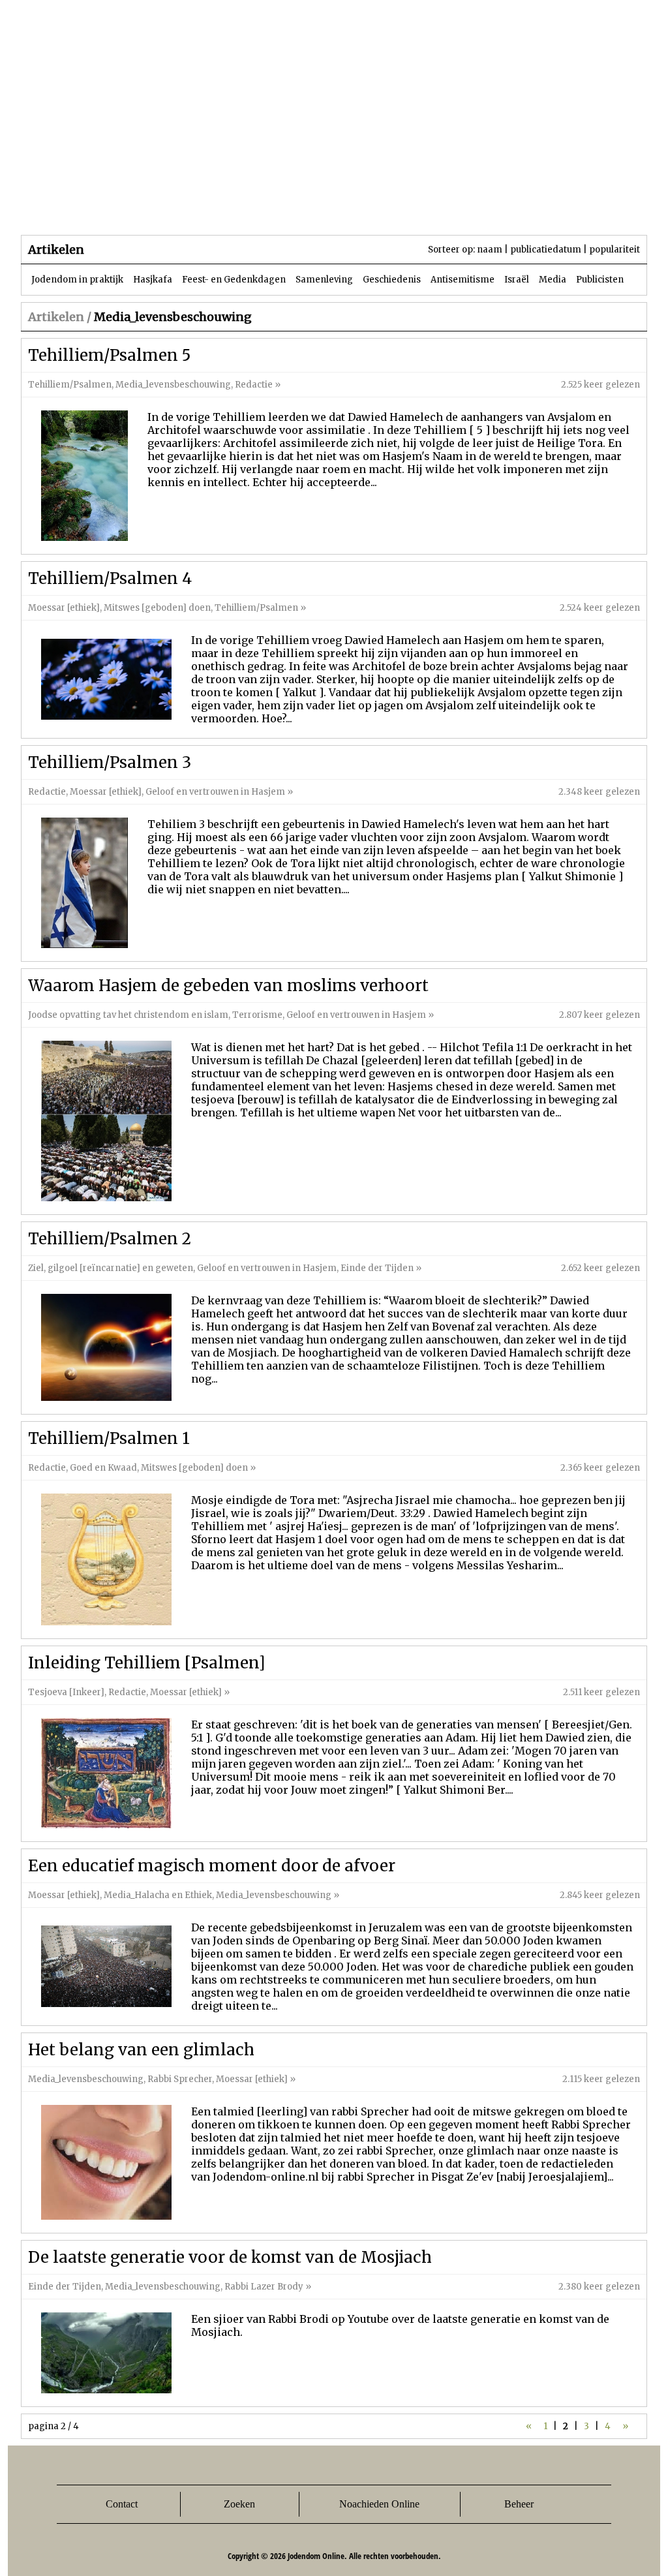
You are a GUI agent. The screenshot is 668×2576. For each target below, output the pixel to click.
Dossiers (263, 208)
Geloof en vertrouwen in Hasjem (215, 792)
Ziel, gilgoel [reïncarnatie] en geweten (111, 1268)
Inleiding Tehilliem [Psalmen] (147, 1663)
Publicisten (600, 280)
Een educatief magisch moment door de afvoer (212, 1866)
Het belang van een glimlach (141, 2050)
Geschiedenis (392, 280)
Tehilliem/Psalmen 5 (109, 355)
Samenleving (324, 280)
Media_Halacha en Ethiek (158, 1895)
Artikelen (179, 208)
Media (553, 280)
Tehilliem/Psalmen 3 (110, 762)
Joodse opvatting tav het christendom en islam (128, 1015)
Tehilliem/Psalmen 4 (110, 578)
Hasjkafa (153, 280)
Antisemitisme (463, 280)
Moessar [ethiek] (64, 608)
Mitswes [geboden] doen (157, 608)
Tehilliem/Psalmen (70, 385)
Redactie (254, 385)
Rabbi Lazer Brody (264, 2287)
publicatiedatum (546, 250)
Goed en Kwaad (103, 1468)
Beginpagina (67, 208)
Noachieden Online (379, 2504)
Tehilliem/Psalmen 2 (110, 1239)
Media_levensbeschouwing (173, 385)
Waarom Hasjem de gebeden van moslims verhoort (228, 986)
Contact (122, 2504)
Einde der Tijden (377, 1268)
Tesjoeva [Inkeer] (66, 1692)
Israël (517, 280)
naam (490, 250)
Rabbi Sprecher (180, 2079)
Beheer (519, 2504)
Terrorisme (257, 1015)
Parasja (343, 208)
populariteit (615, 250)
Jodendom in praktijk (77, 280)
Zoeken (239, 2504)
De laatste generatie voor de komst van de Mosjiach (230, 2257)
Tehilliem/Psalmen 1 (109, 1438)
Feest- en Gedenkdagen (234, 280)
